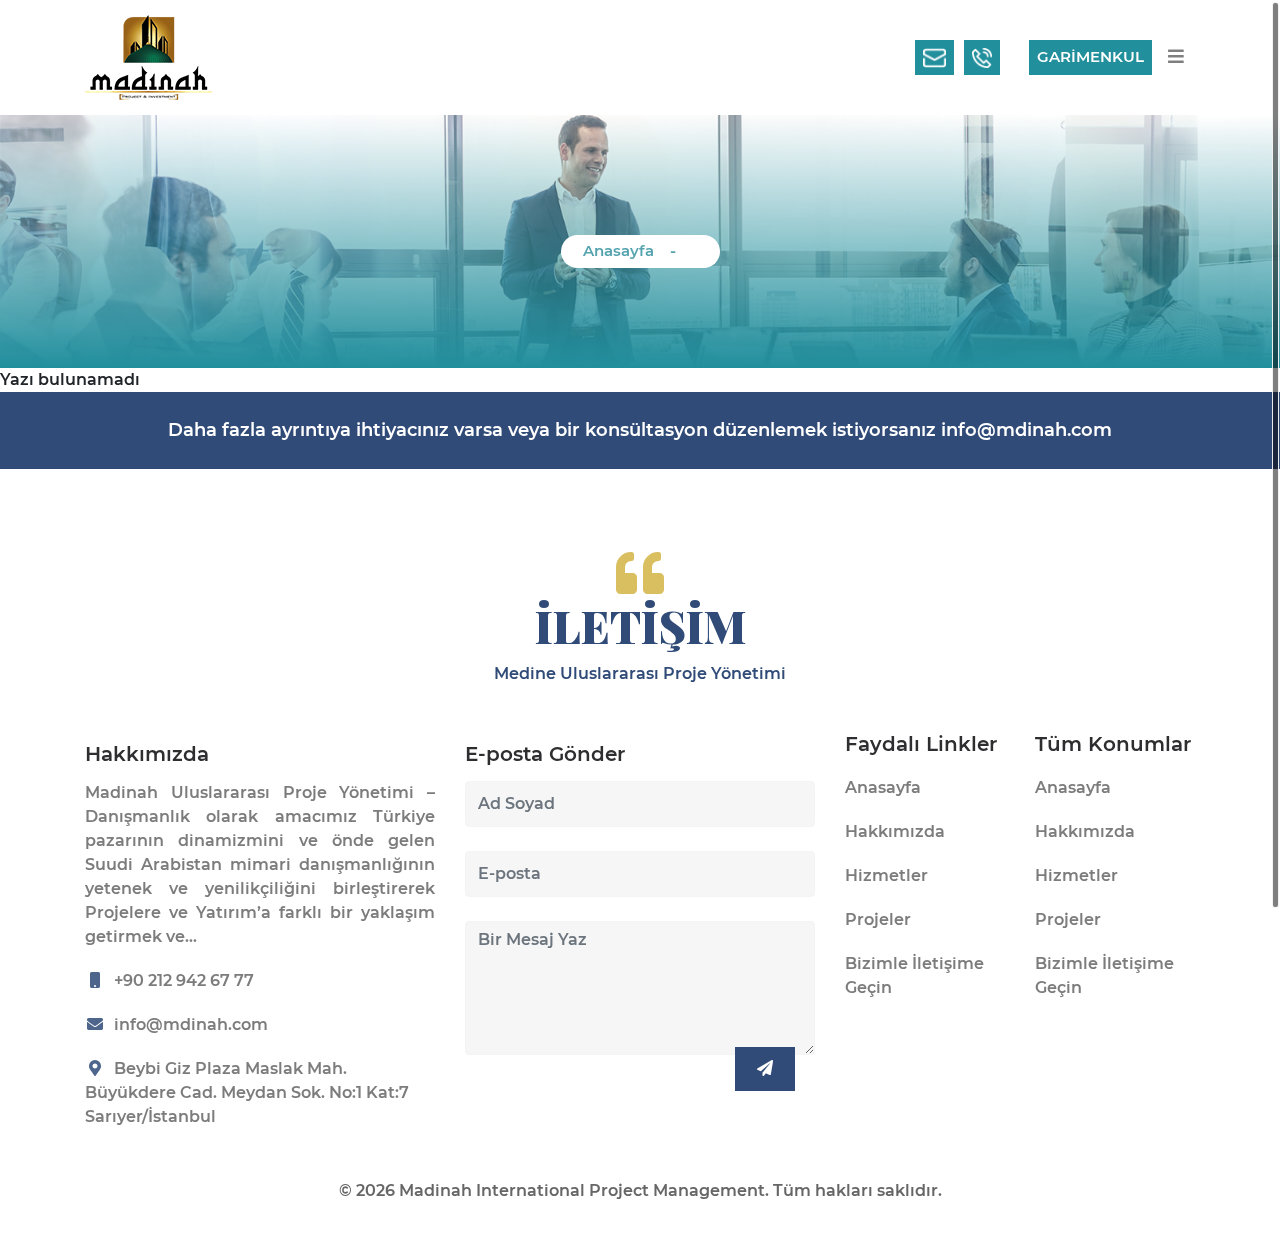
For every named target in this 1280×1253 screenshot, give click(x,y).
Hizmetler (886, 875)
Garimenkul (1090, 56)
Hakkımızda (895, 831)
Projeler (878, 919)
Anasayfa (618, 250)
